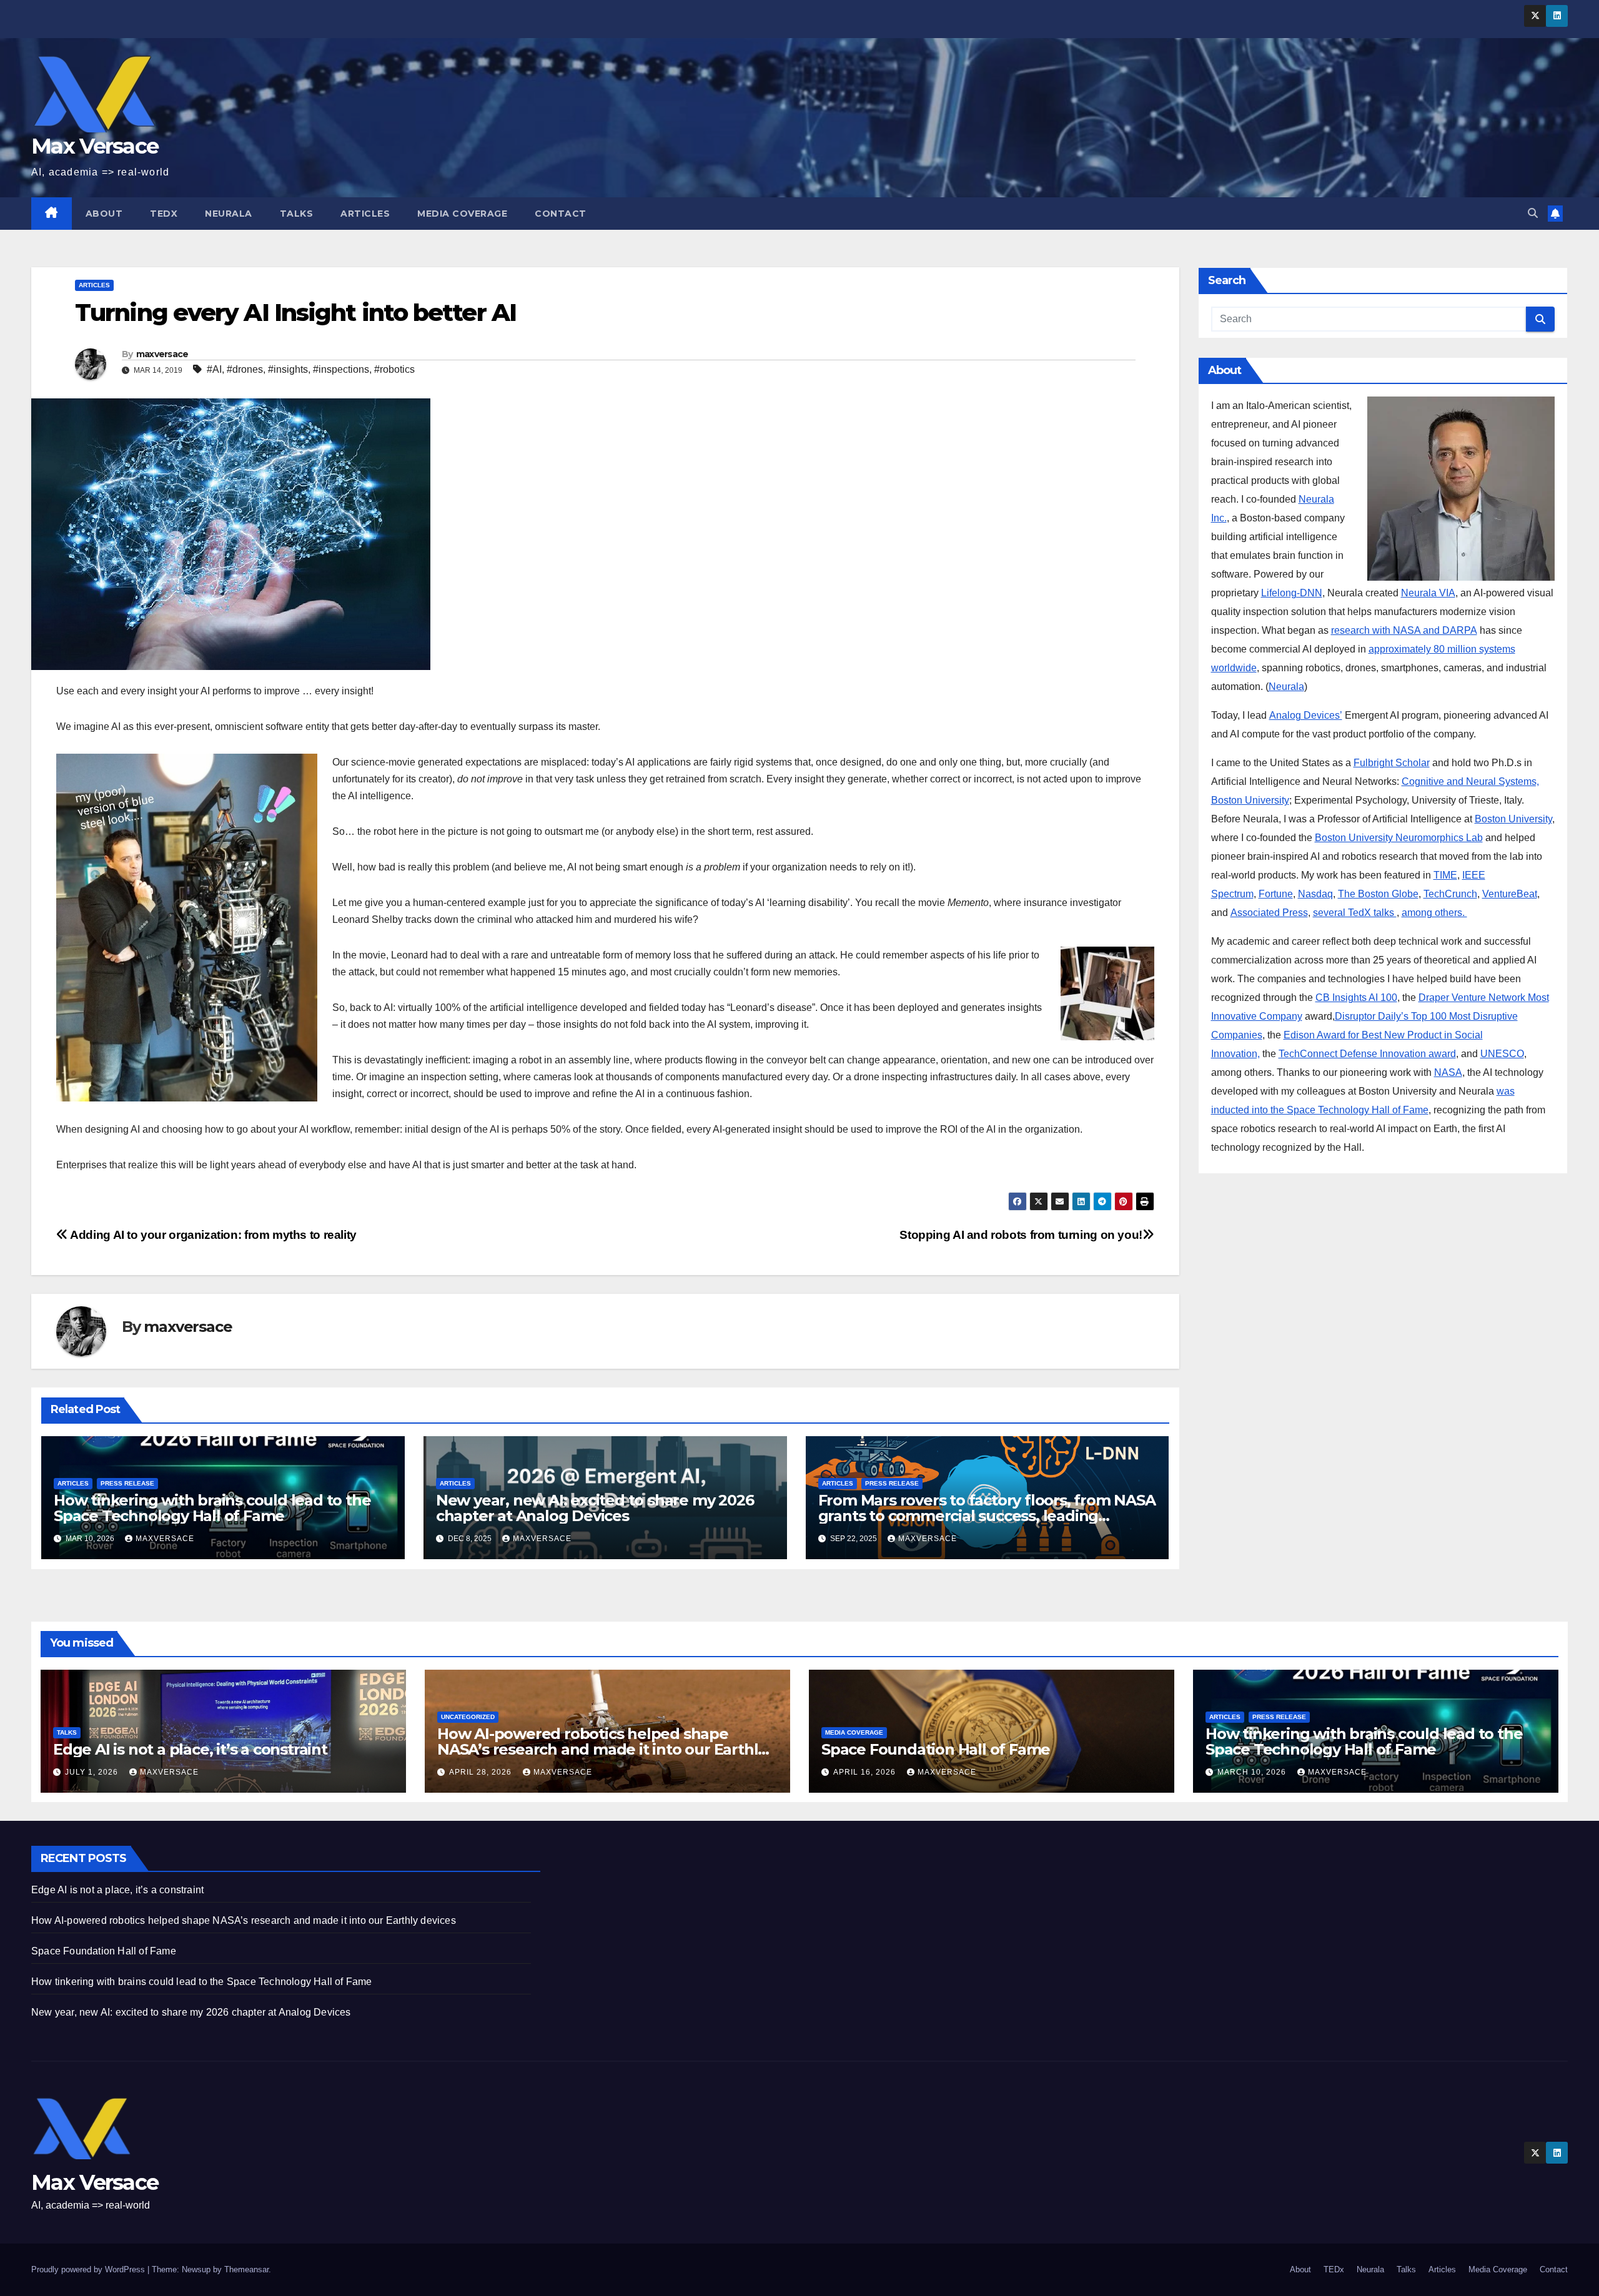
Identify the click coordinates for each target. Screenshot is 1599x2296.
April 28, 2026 (482, 1772)
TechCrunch (1450, 894)
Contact (561, 214)
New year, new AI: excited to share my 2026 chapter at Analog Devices (595, 1508)
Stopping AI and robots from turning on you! (1021, 1235)
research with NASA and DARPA (1404, 630)
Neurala (229, 214)
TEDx (164, 214)
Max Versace (95, 146)
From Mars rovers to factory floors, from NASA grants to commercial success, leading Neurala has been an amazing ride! (987, 1516)
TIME (1445, 875)
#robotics (394, 369)
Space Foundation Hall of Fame (936, 1749)
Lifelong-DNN (1292, 593)
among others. (1434, 913)
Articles (365, 214)
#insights (288, 369)
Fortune (1276, 894)
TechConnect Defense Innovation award (1367, 1054)
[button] (1533, 213)
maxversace (162, 354)
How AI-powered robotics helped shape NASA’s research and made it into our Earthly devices (601, 1749)
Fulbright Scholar (1392, 763)
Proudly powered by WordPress (89, 2269)
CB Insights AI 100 (1356, 998)
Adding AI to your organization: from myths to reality (212, 1235)
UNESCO (1502, 1054)
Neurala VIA (1428, 593)
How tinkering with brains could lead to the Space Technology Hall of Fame (212, 1508)
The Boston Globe (1378, 894)
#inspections (341, 369)
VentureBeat (1510, 894)
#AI (214, 369)
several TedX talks (1355, 913)
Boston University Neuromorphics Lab (1399, 838)
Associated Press (1269, 913)
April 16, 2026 (866, 1772)
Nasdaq (1315, 894)
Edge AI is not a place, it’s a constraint (190, 1749)
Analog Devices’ (1306, 715)
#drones (245, 369)
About (104, 214)
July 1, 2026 (93, 1772)
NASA (1448, 1072)
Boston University (1513, 819)
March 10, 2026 (1253, 1772)
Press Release (127, 1483)
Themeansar (246, 2269)
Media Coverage (462, 214)
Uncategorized (468, 1717)
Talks (297, 214)
